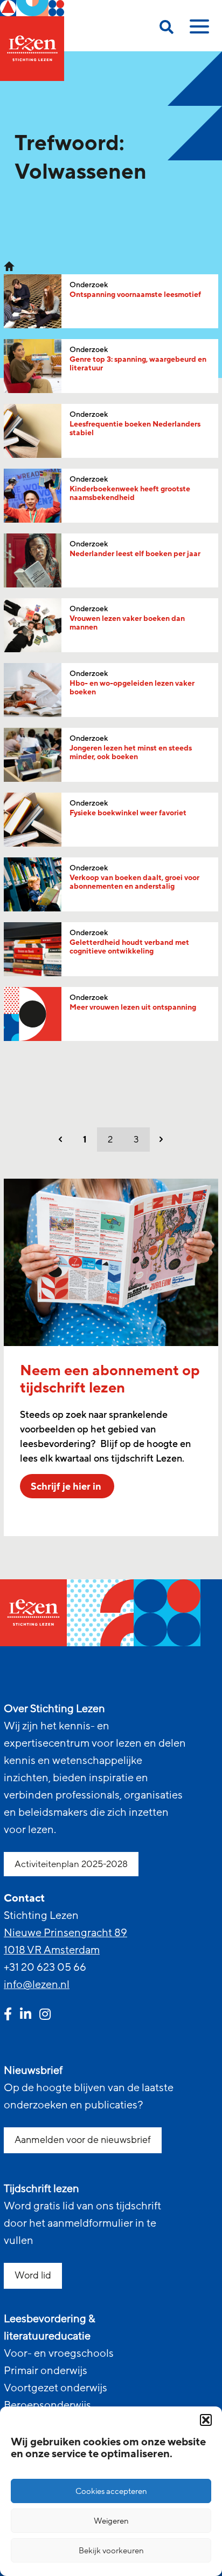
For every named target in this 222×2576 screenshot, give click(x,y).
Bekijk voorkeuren (111, 2551)
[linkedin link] (26, 2016)
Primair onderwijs (46, 2371)
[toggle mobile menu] (198, 30)
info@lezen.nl (37, 1985)
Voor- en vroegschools (59, 2354)
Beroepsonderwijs (47, 2405)
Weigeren (111, 2521)
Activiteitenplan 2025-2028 (71, 1864)
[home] (32, 40)
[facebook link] (8, 2016)
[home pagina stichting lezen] (9, 266)
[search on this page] (166, 29)
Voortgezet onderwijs (55, 2388)
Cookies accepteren (111, 2491)
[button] (206, 2420)
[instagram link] (45, 2016)
